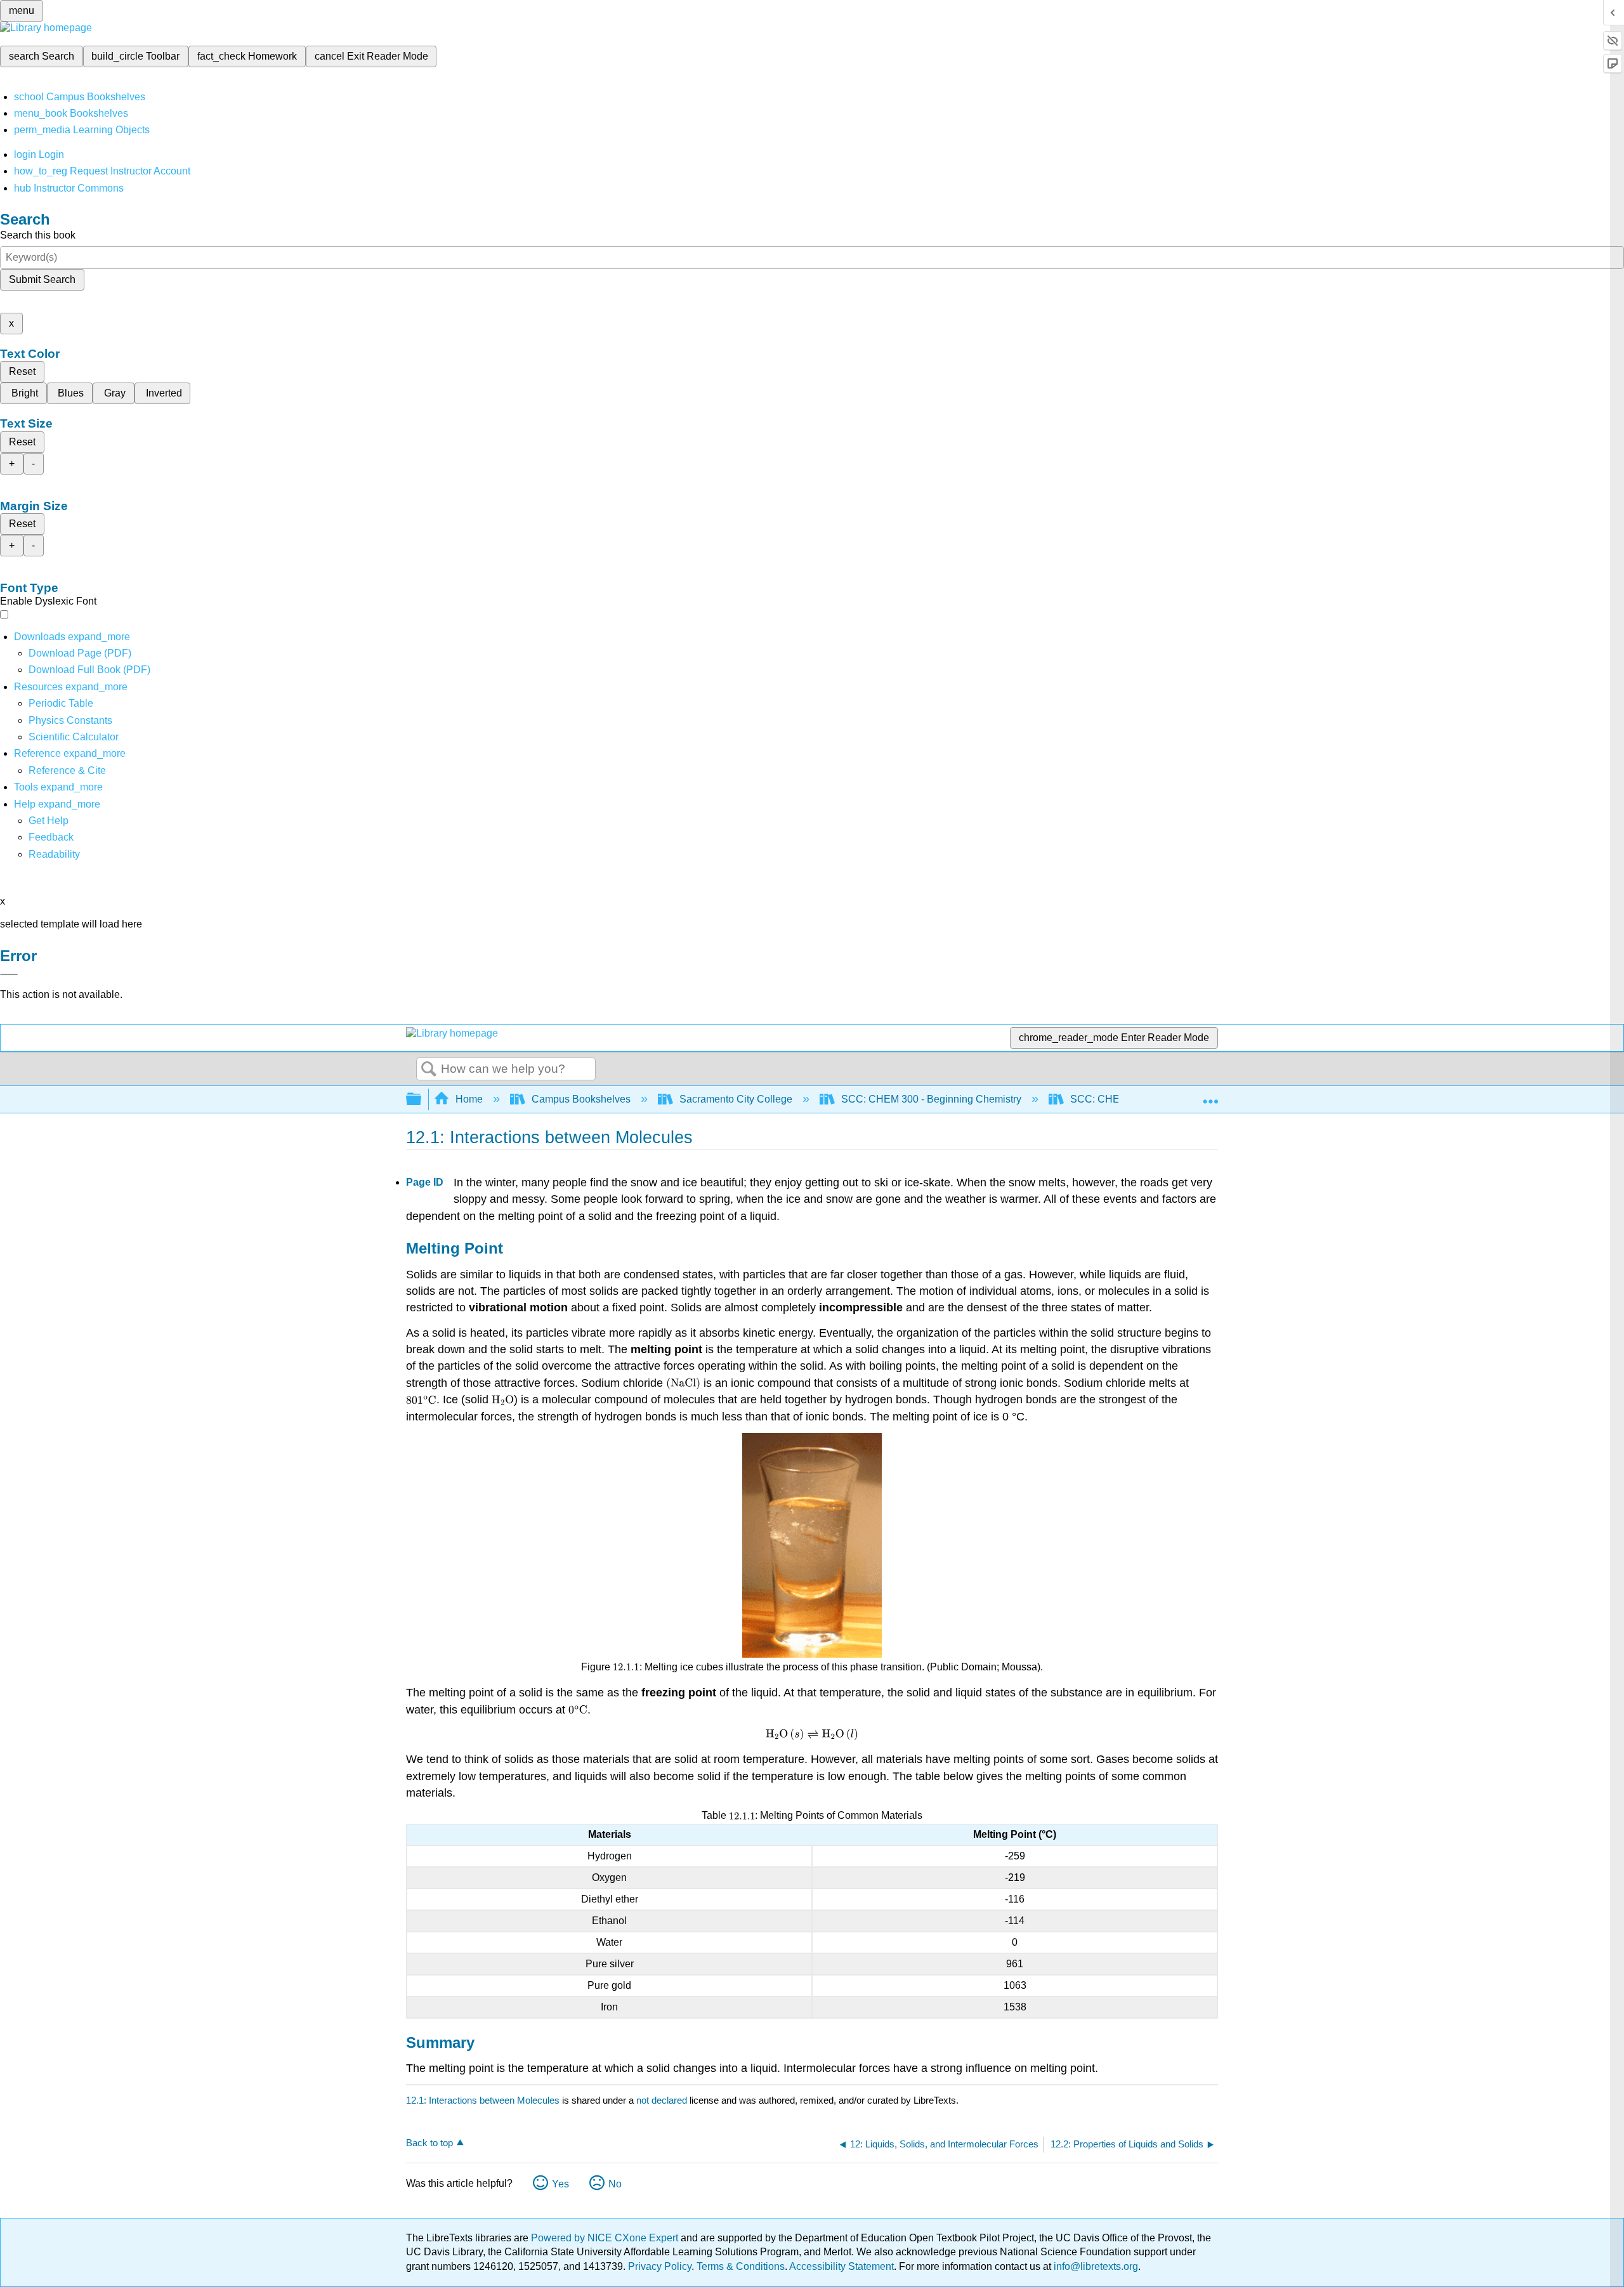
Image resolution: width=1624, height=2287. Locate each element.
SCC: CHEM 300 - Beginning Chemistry (931, 1099)
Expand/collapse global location (1210, 1096)
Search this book (38, 235)
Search (429, 1070)
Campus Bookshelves (581, 1099)
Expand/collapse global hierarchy (422, 1100)
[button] (51, 837)
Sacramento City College (736, 1099)
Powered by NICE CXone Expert (606, 2238)
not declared (663, 2100)
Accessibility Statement (841, 2266)
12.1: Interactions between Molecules (483, 2100)
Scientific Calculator (74, 737)
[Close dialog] (9, 974)
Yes (560, 2184)
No (615, 2184)
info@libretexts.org (1095, 2266)
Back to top (429, 2143)
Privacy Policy (660, 2266)
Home (469, 1099)
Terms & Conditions (741, 2266)
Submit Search (42, 279)
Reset (22, 371)
